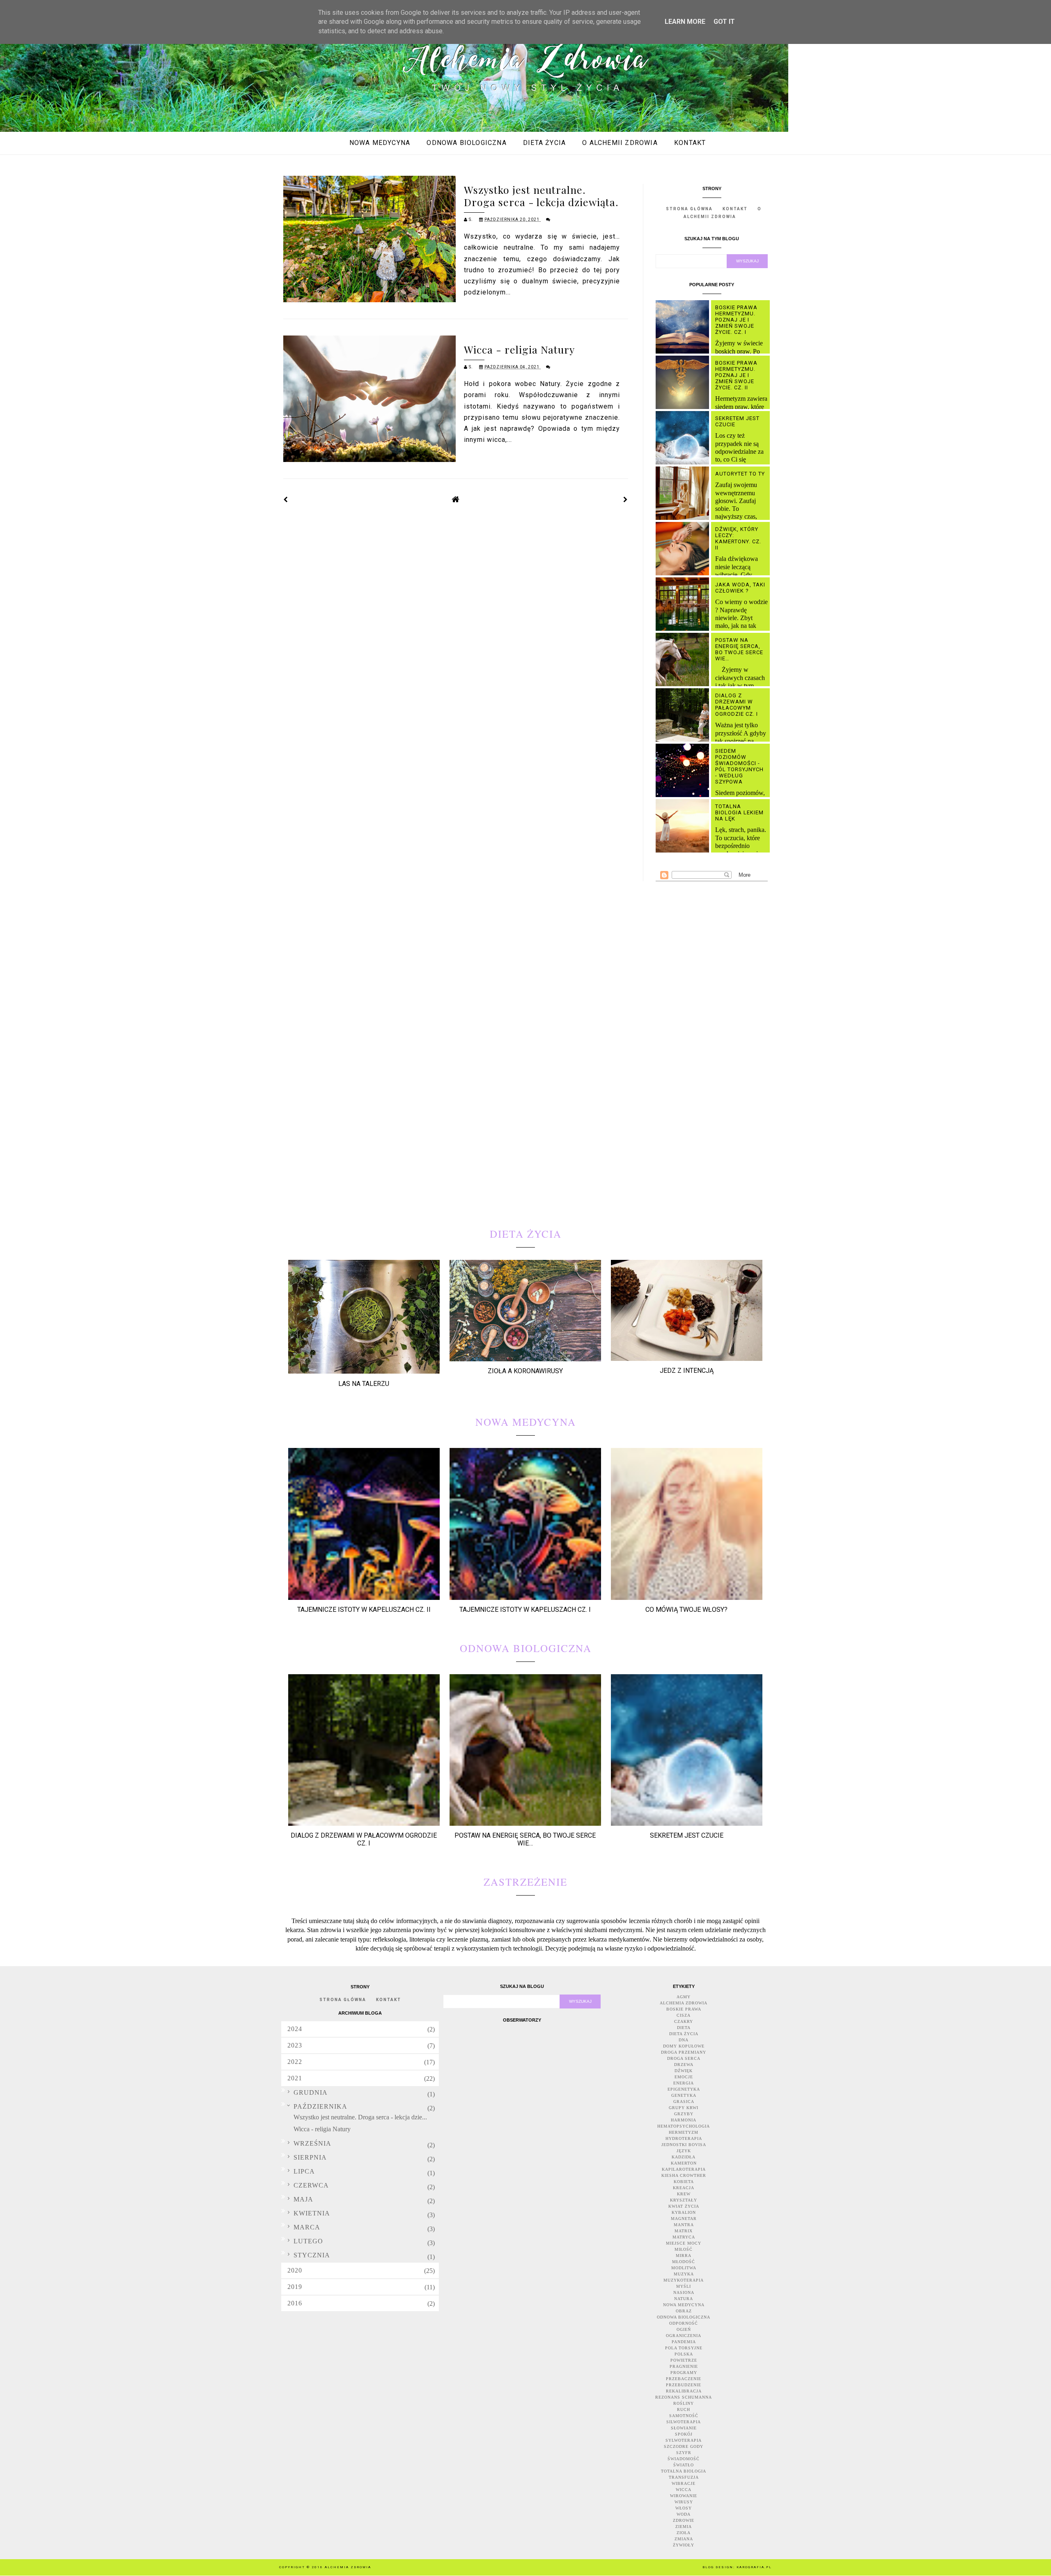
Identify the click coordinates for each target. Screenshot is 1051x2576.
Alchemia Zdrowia (348, 2567)
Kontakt (690, 143)
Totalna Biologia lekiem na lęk (739, 812)
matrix (684, 2231)
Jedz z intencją (687, 1371)
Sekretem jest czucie (687, 1835)
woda (684, 2514)
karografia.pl (754, 2567)
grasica (684, 2101)
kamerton (684, 2163)
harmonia (684, 2120)
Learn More (685, 22)
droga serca (684, 2058)
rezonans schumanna (684, 2397)
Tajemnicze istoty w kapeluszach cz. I (525, 1610)
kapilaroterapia (684, 2169)
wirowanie (684, 2496)
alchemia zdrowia (684, 2003)
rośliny (684, 2403)
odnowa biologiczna (684, 2317)
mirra (684, 2255)
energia (684, 2083)
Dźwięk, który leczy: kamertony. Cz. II (738, 538)
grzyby (684, 2114)
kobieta (684, 2182)
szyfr (684, 2453)
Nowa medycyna (380, 143)
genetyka (684, 2095)
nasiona (684, 2292)
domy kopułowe (684, 2046)
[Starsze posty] (626, 500)
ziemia (684, 2527)
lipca (304, 2171)
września (312, 2143)
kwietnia (312, 2213)
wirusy (684, 2502)
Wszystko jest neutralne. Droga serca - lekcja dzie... (360, 2117)
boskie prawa (684, 2009)
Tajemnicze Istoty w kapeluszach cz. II (364, 1610)
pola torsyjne (684, 2348)
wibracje (684, 2483)
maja (303, 2199)
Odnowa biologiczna (466, 143)
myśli (684, 2286)
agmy (684, 1997)
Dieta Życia (544, 143)
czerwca (311, 2185)
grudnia (311, 2092)
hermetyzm (684, 2132)
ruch (684, 2409)
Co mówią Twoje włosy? (686, 1610)
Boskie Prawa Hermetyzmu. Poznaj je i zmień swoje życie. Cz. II (736, 375)
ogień (684, 2329)
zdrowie (684, 2520)
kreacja (684, 2188)
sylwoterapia (684, 2440)
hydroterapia (684, 2138)
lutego (308, 2241)
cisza (684, 2015)
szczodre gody (684, 2446)
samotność (684, 2416)
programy (684, 2373)
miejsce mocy (684, 2243)
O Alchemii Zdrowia (620, 143)
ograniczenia (684, 2336)
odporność (684, 2323)
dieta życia (684, 2034)
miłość (684, 2249)
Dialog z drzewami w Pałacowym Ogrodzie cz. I (737, 705)
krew (684, 2194)
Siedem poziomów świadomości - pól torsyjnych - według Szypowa (739, 766)
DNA (684, 2040)
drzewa (684, 2065)
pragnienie (684, 2366)
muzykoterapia (684, 2280)
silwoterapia (684, 2422)
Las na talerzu (364, 1384)
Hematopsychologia (684, 2126)
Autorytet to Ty (740, 474)
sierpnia (310, 2157)
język (684, 2151)
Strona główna (689, 209)
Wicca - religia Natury (519, 349)
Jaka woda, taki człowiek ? (740, 588)
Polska (684, 2354)
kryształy (684, 2200)
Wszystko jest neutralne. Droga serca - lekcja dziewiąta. (541, 196)
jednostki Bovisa (684, 2145)
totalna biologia (684, 2471)
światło (684, 2465)
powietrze (684, 2360)
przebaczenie (684, 2379)
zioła (684, 2533)
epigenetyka (684, 2089)
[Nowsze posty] (286, 500)
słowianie (684, 2428)
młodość (684, 2262)
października (320, 2106)
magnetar (684, 2219)
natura (684, 2299)
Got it (724, 22)
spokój (684, 2434)
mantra (684, 2225)
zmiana (684, 2539)
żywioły (684, 2545)
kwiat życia (684, 2206)
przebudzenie (684, 2385)
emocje (684, 2077)
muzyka (684, 2274)
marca (307, 2227)
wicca (684, 2490)
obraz (684, 2311)
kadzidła (684, 2157)
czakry (684, 2021)
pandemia (684, 2342)
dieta (684, 2028)
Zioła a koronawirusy (525, 1371)
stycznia (312, 2255)
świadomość (684, 2459)
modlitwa (684, 2268)
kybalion (684, 2212)
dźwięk (684, 2071)
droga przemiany (684, 2052)
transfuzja (684, 2477)
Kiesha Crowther (684, 2175)
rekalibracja (684, 2391)
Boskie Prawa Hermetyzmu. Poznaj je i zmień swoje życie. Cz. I (736, 320)
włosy (684, 2508)
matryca (684, 2237)
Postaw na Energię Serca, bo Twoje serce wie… (739, 649)
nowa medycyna (684, 2305)
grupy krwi (684, 2108)
